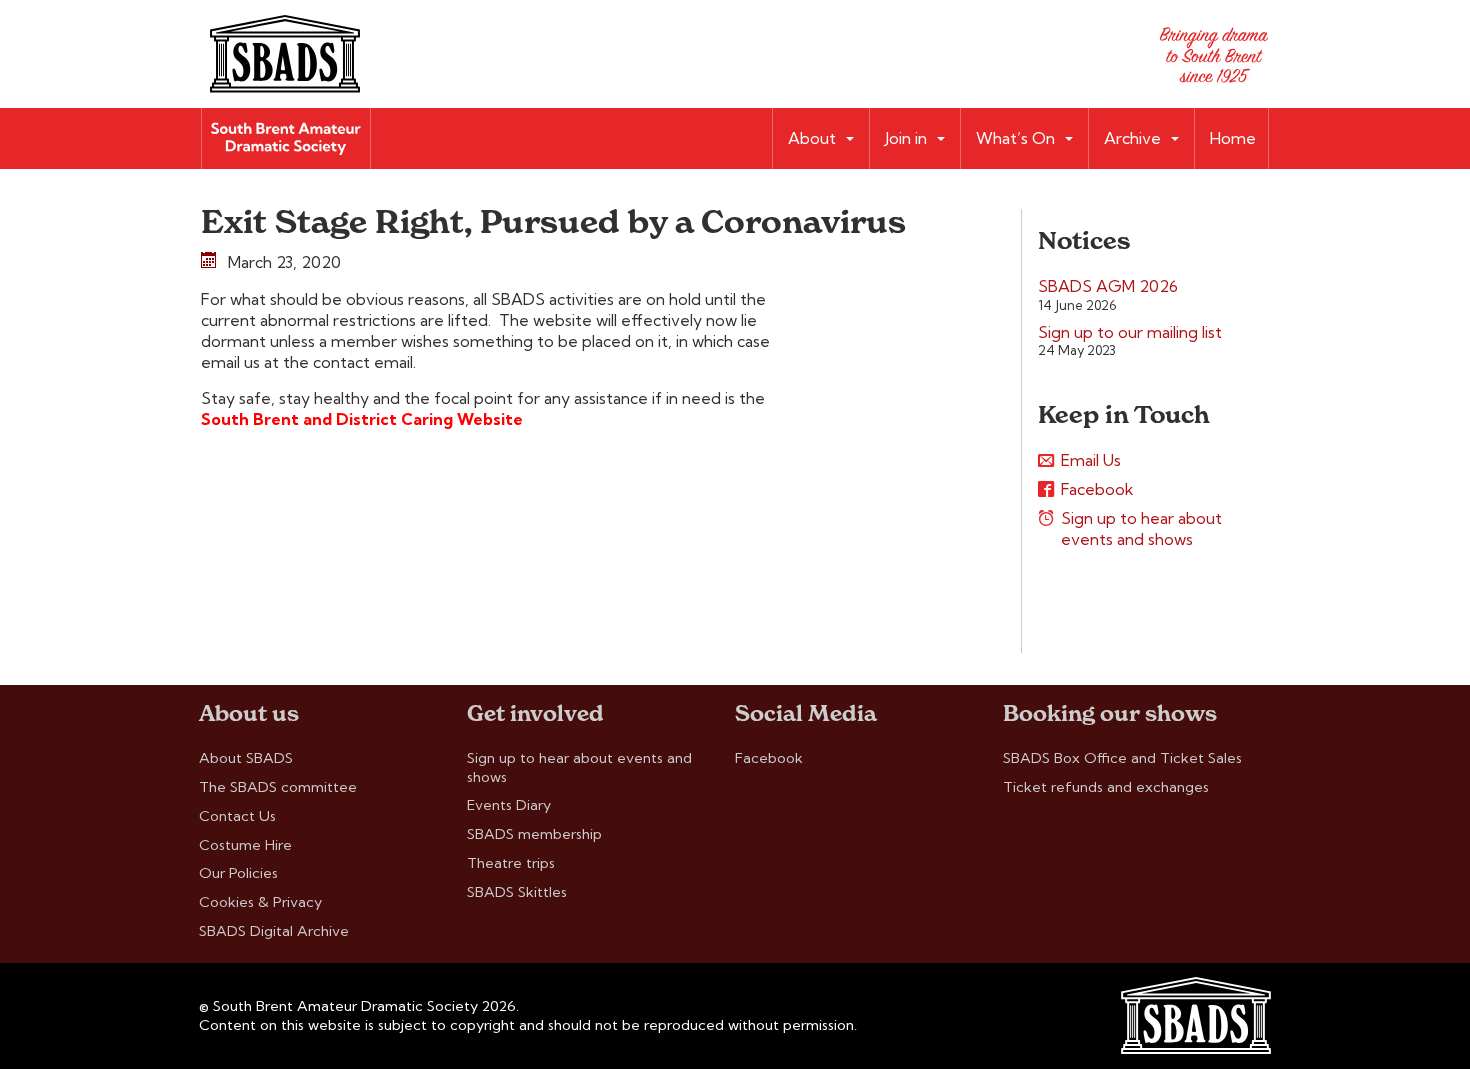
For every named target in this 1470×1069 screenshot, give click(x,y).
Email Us (1091, 460)
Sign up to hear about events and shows (1141, 528)
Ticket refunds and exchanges (1106, 787)
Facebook (1097, 489)
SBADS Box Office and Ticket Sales (1122, 758)
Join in (906, 138)
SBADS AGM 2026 (1108, 286)
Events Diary (509, 805)
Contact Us (237, 816)
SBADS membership (534, 834)
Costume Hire (245, 845)
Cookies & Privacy (260, 902)
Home (1233, 138)
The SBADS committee (278, 787)
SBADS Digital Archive (274, 931)
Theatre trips (511, 863)
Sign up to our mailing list (1130, 332)
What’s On (1015, 138)
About (812, 138)
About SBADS (246, 758)
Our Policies (238, 873)
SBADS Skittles (517, 892)
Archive (1132, 138)
